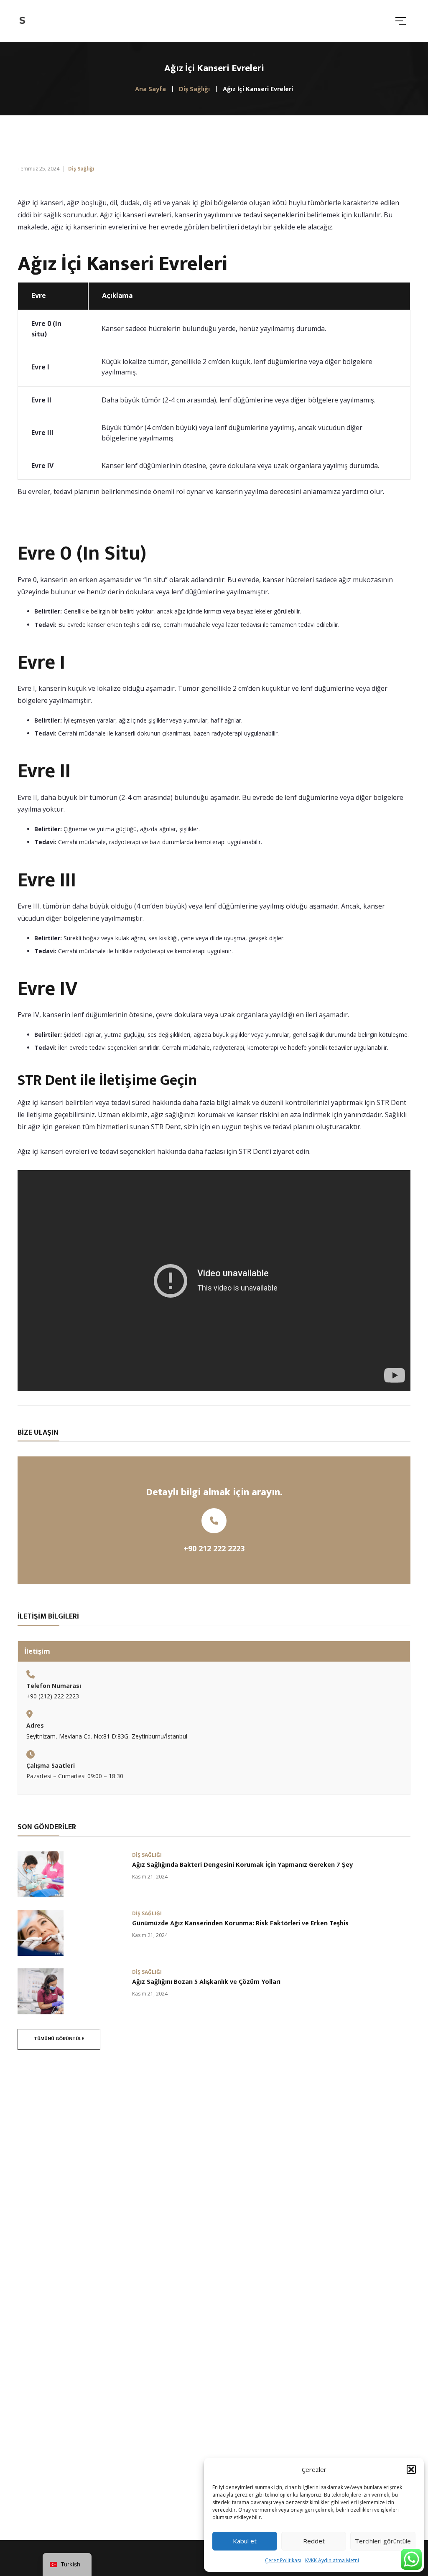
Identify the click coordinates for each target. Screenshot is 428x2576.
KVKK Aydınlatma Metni (332, 2560)
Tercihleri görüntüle (383, 2541)
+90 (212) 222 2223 (53, 1696)
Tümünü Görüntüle (59, 2039)
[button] (411, 2469)
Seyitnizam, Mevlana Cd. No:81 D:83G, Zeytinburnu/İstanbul (107, 1736)
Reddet (314, 2541)
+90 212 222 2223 (214, 1548)
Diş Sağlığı (81, 169)
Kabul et (245, 2541)
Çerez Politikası (283, 2560)
